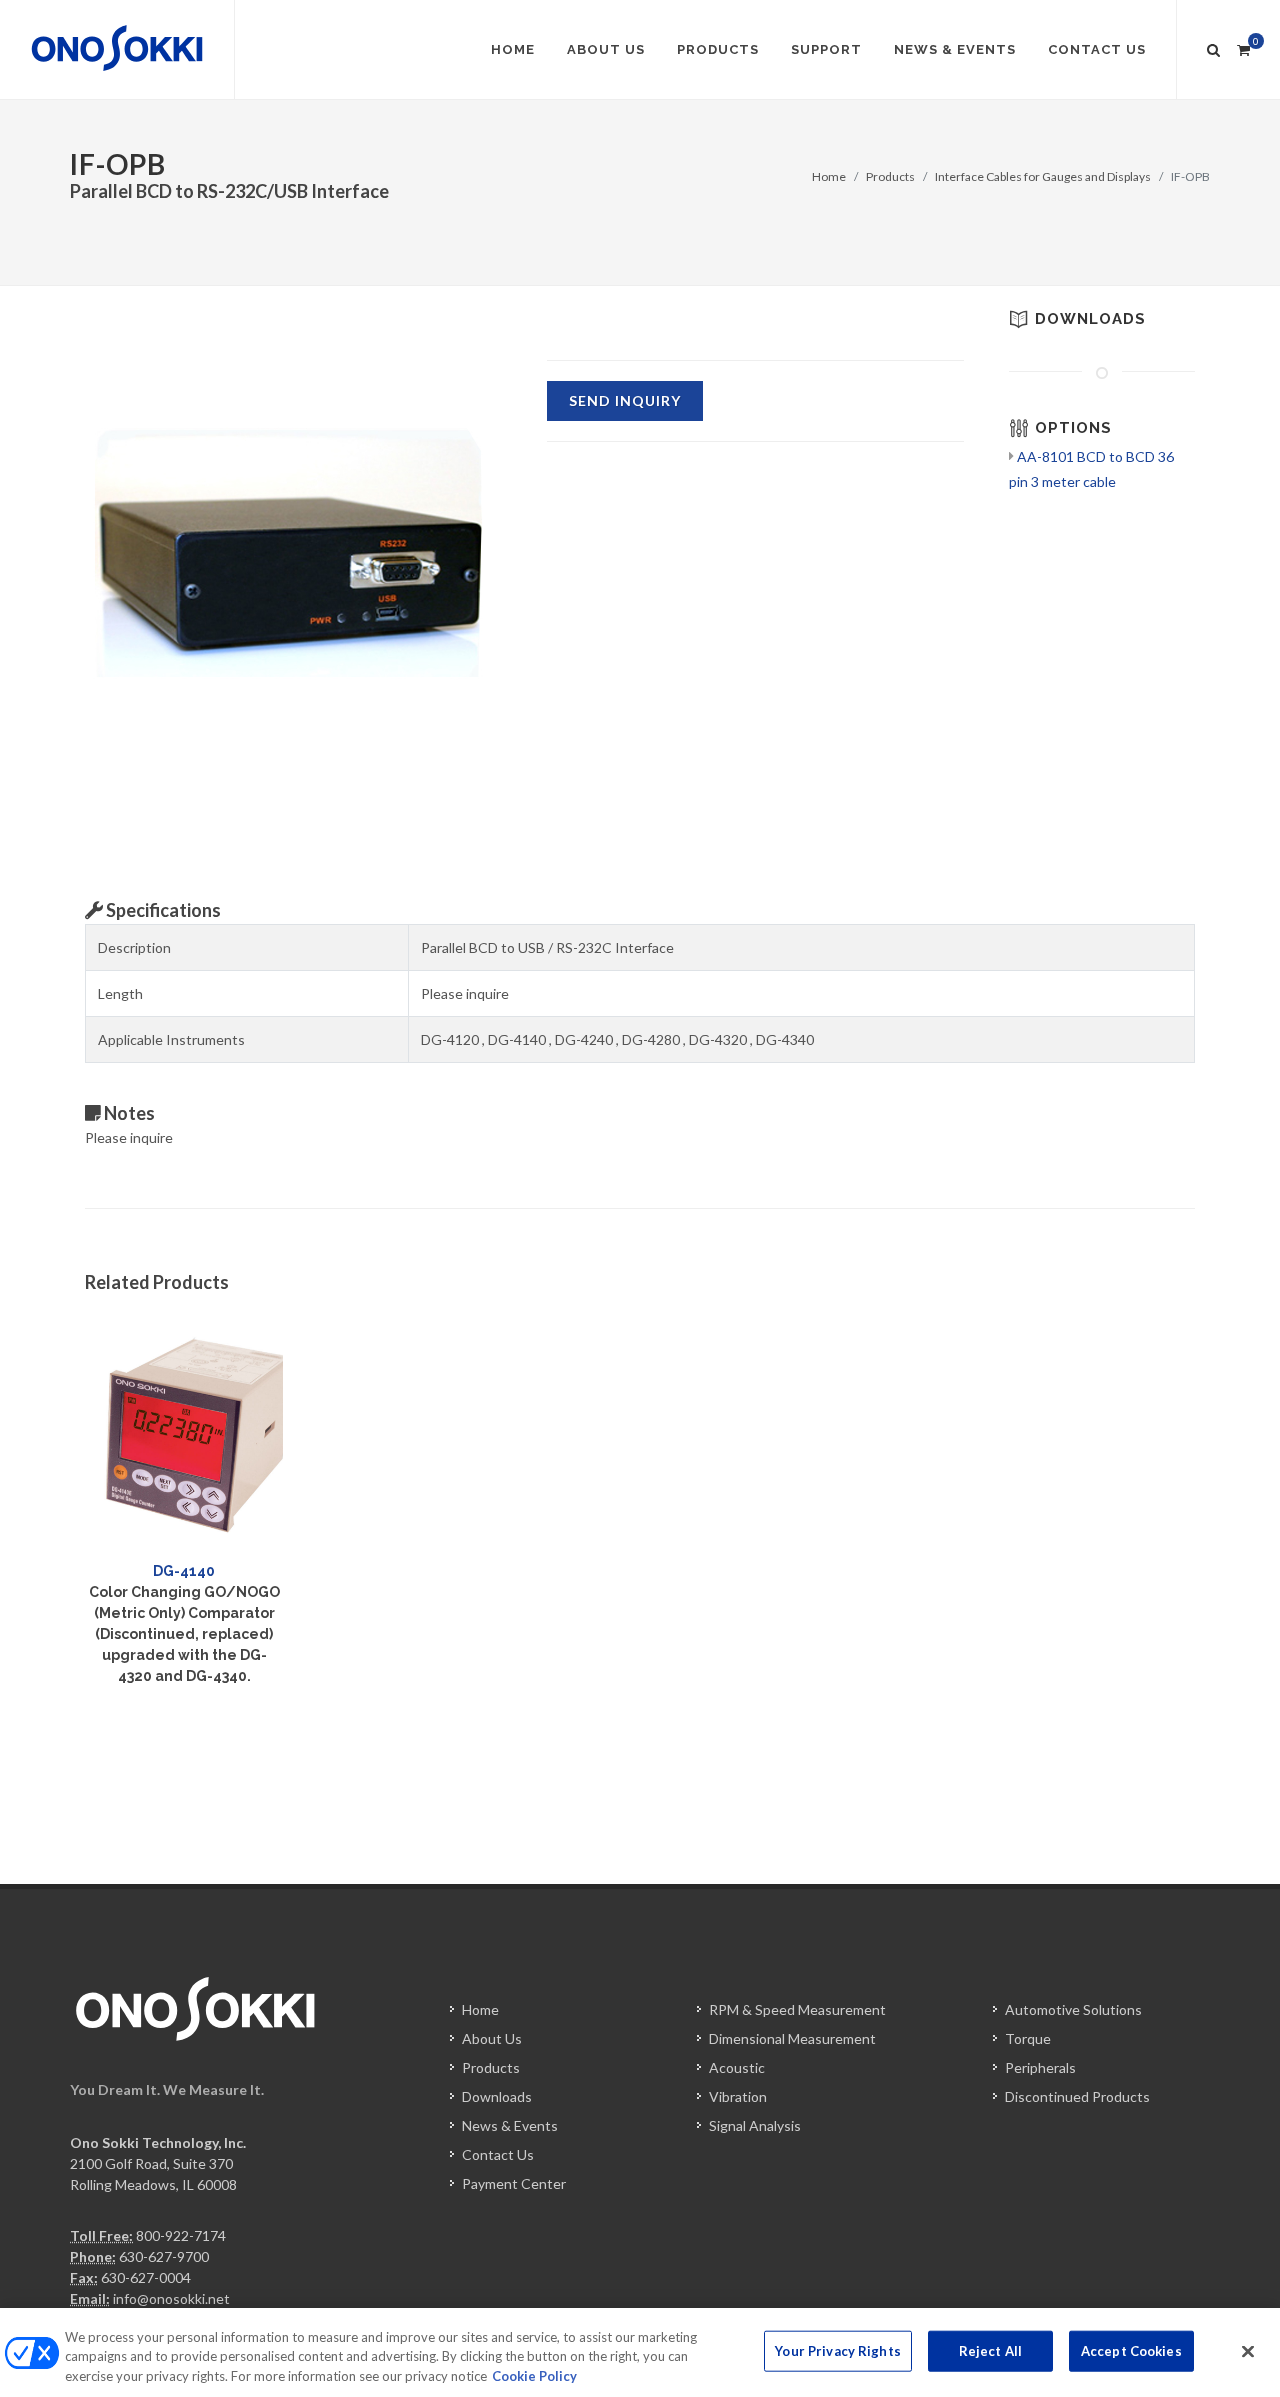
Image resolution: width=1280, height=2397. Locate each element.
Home (829, 176)
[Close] (1248, 2351)
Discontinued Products (1077, 2096)
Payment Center (514, 2183)
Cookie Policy (534, 2376)
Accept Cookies (1131, 2350)
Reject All (990, 2350)
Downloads (497, 2096)
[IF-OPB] (293, 541)
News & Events (510, 2125)
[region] (640, 2352)
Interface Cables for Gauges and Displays (1043, 176)
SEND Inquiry (625, 400)
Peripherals (1040, 2067)
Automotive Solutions (1073, 2009)
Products (890, 176)
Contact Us (498, 2154)
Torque (1028, 2038)
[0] (1243, 47)
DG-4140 (184, 1571)
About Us (492, 2038)
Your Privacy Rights (837, 2350)
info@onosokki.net (171, 2298)
